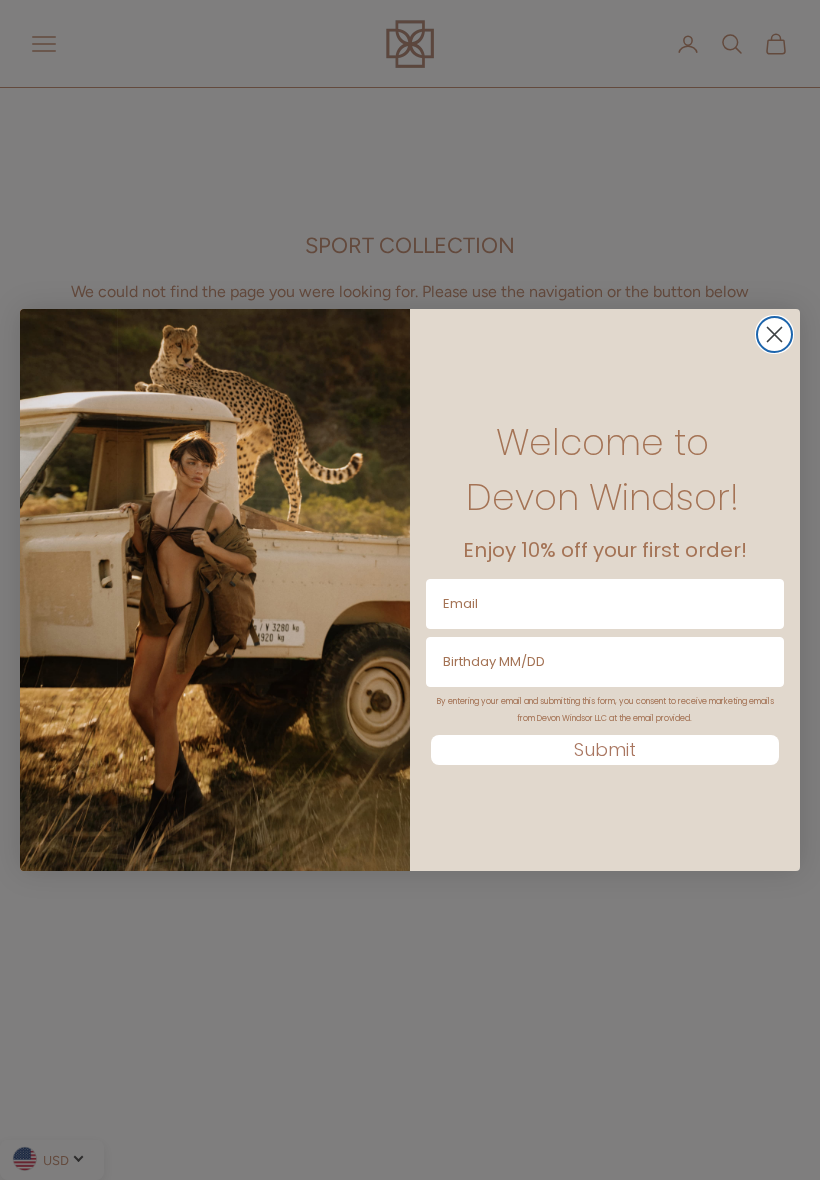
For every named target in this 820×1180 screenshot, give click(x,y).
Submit (605, 749)
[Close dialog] (774, 334)
